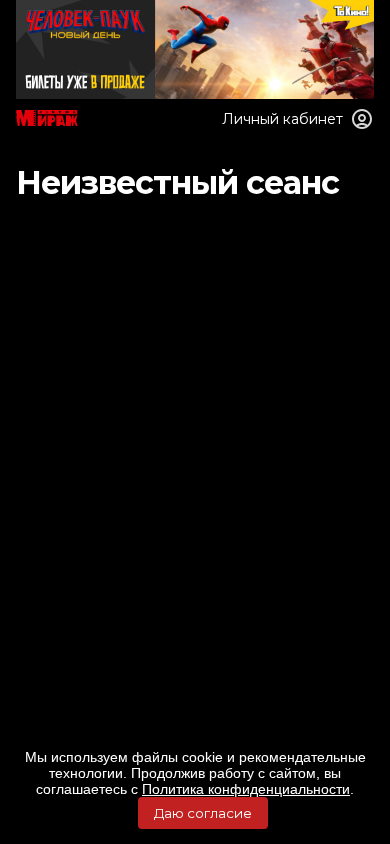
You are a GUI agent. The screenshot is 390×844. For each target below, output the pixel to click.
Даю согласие (203, 813)
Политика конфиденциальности (246, 789)
